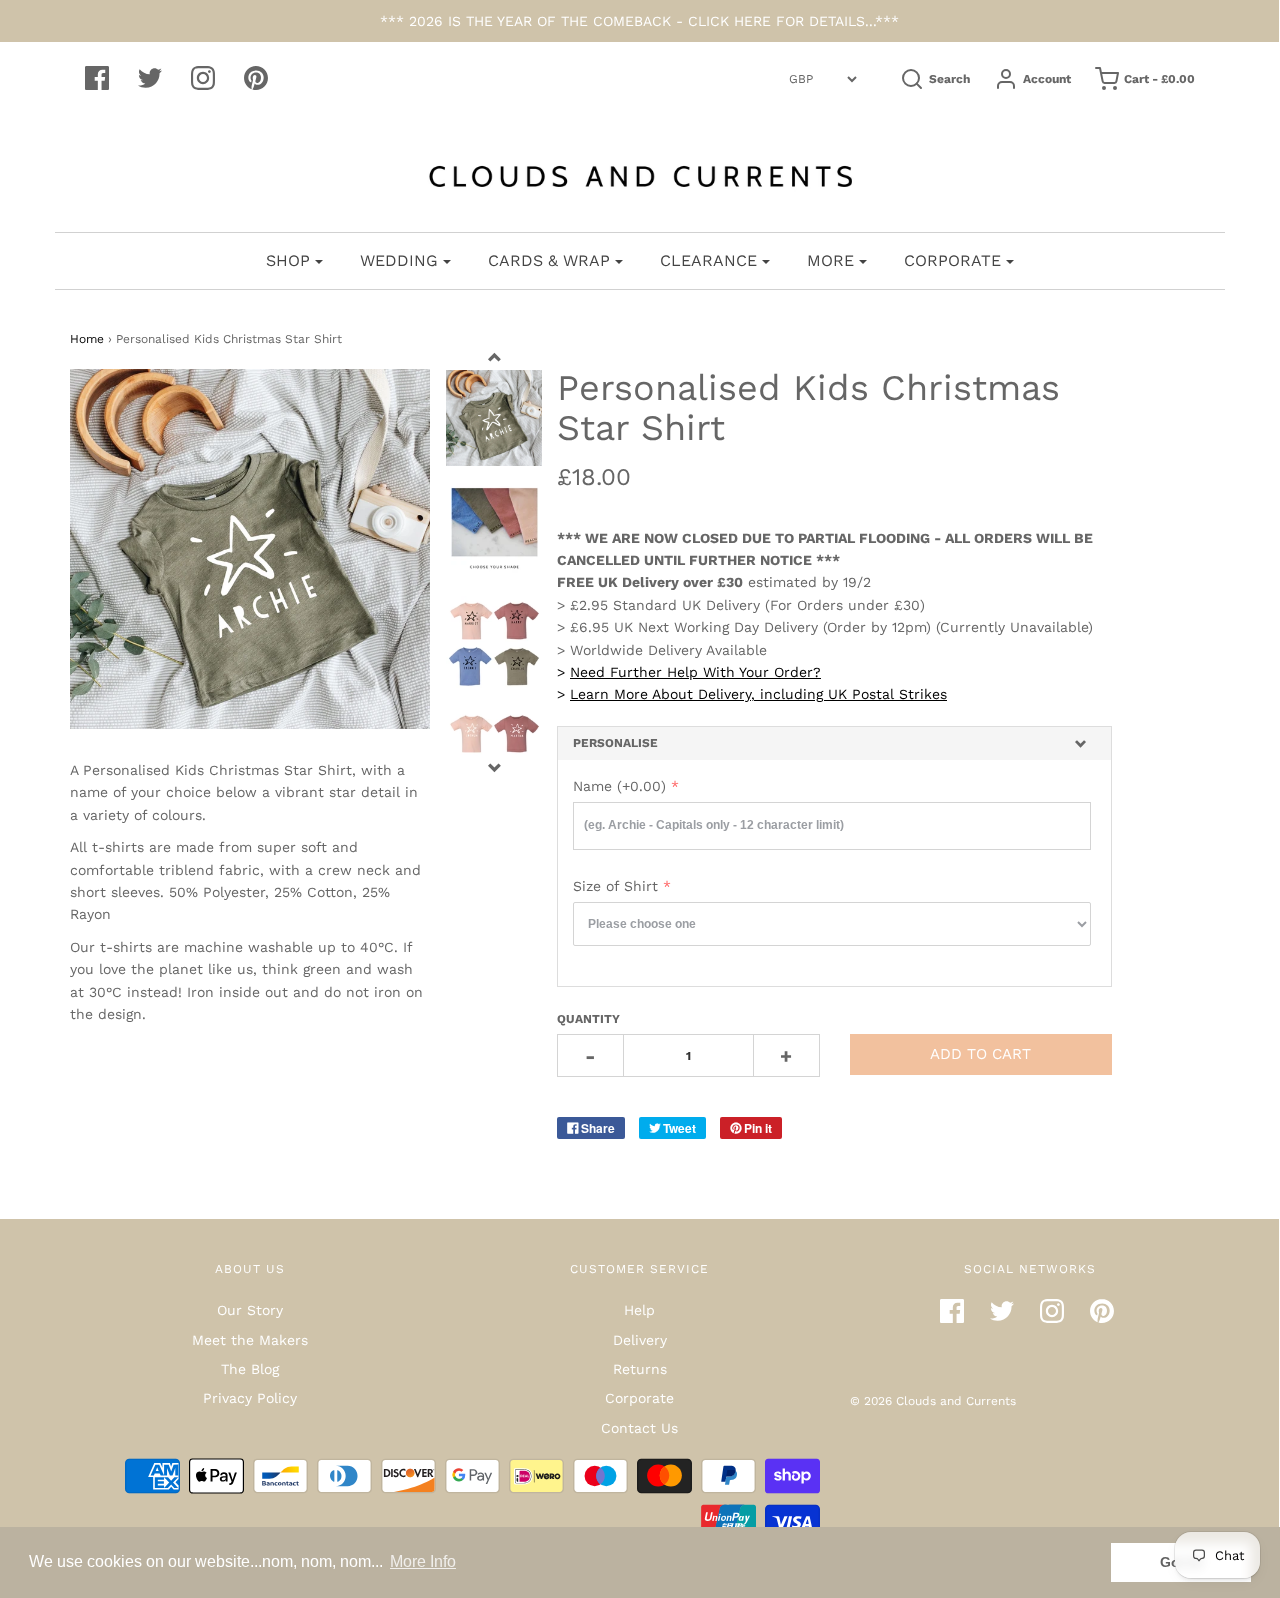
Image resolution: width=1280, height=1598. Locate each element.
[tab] (834, 743)
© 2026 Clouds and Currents (933, 1401)
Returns (640, 1369)
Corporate (639, 1398)
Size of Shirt (615, 886)
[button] (834, 743)
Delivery (640, 1340)
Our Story (250, 1310)
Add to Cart (980, 1054)
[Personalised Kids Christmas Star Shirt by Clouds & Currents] (494, 531)
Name (619, 786)
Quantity (588, 1019)
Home (87, 339)
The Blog (250, 1369)
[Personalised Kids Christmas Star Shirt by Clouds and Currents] (494, 418)
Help (639, 1310)
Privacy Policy (250, 1398)
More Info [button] (423, 1561)
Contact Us (639, 1428)
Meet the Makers (250, 1340)
